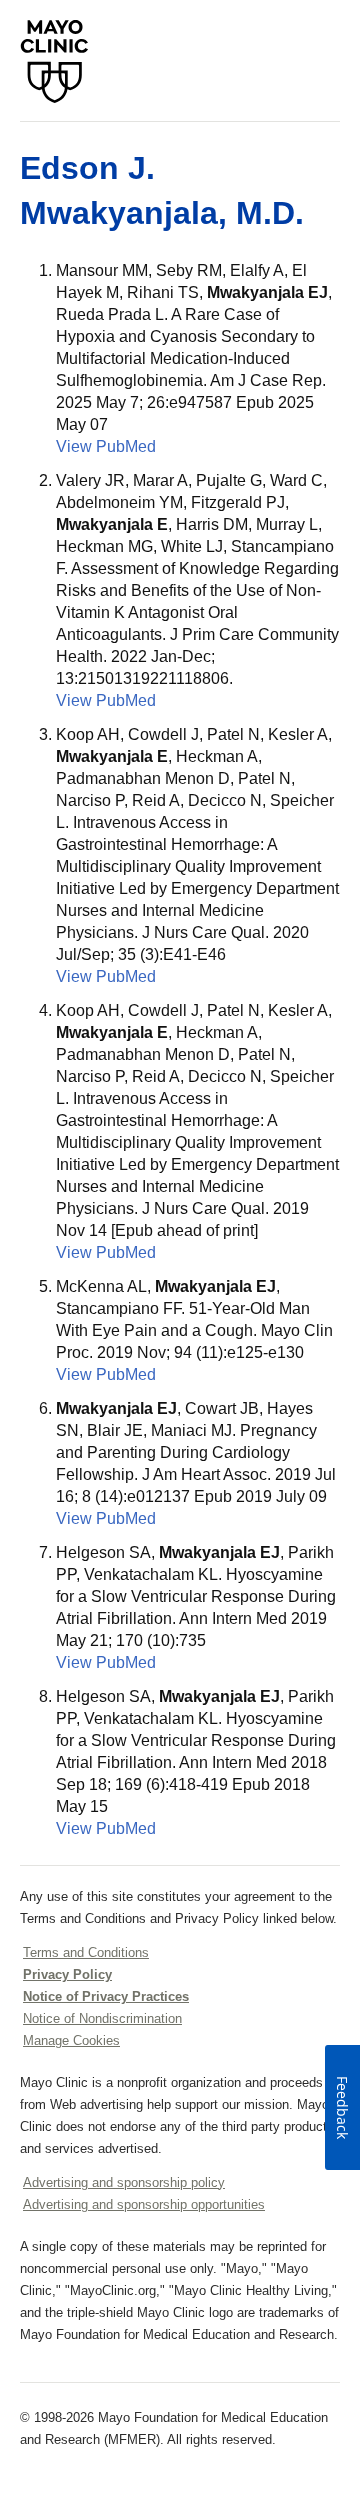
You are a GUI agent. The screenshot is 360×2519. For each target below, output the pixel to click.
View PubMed (106, 446)
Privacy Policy (67, 1974)
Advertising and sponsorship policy (124, 2182)
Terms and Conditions (86, 1952)
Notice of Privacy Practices (106, 1996)
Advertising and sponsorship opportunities (144, 2204)
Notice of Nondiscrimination (102, 2018)
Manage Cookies (71, 2040)
